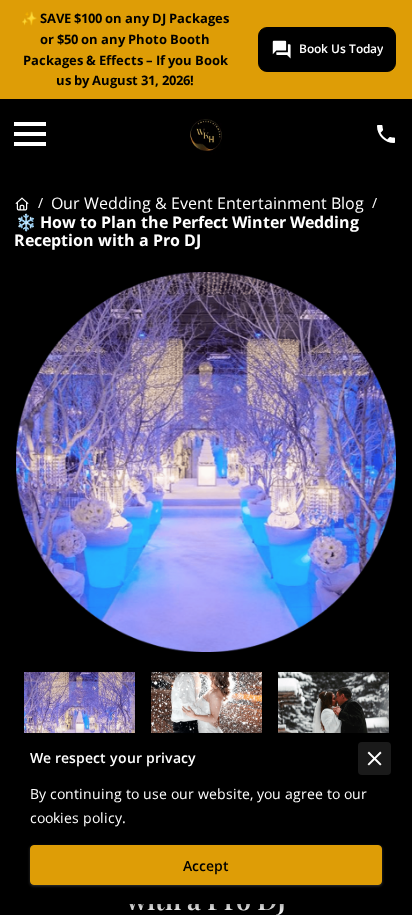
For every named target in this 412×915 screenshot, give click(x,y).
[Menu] (30, 134)
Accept (206, 865)
